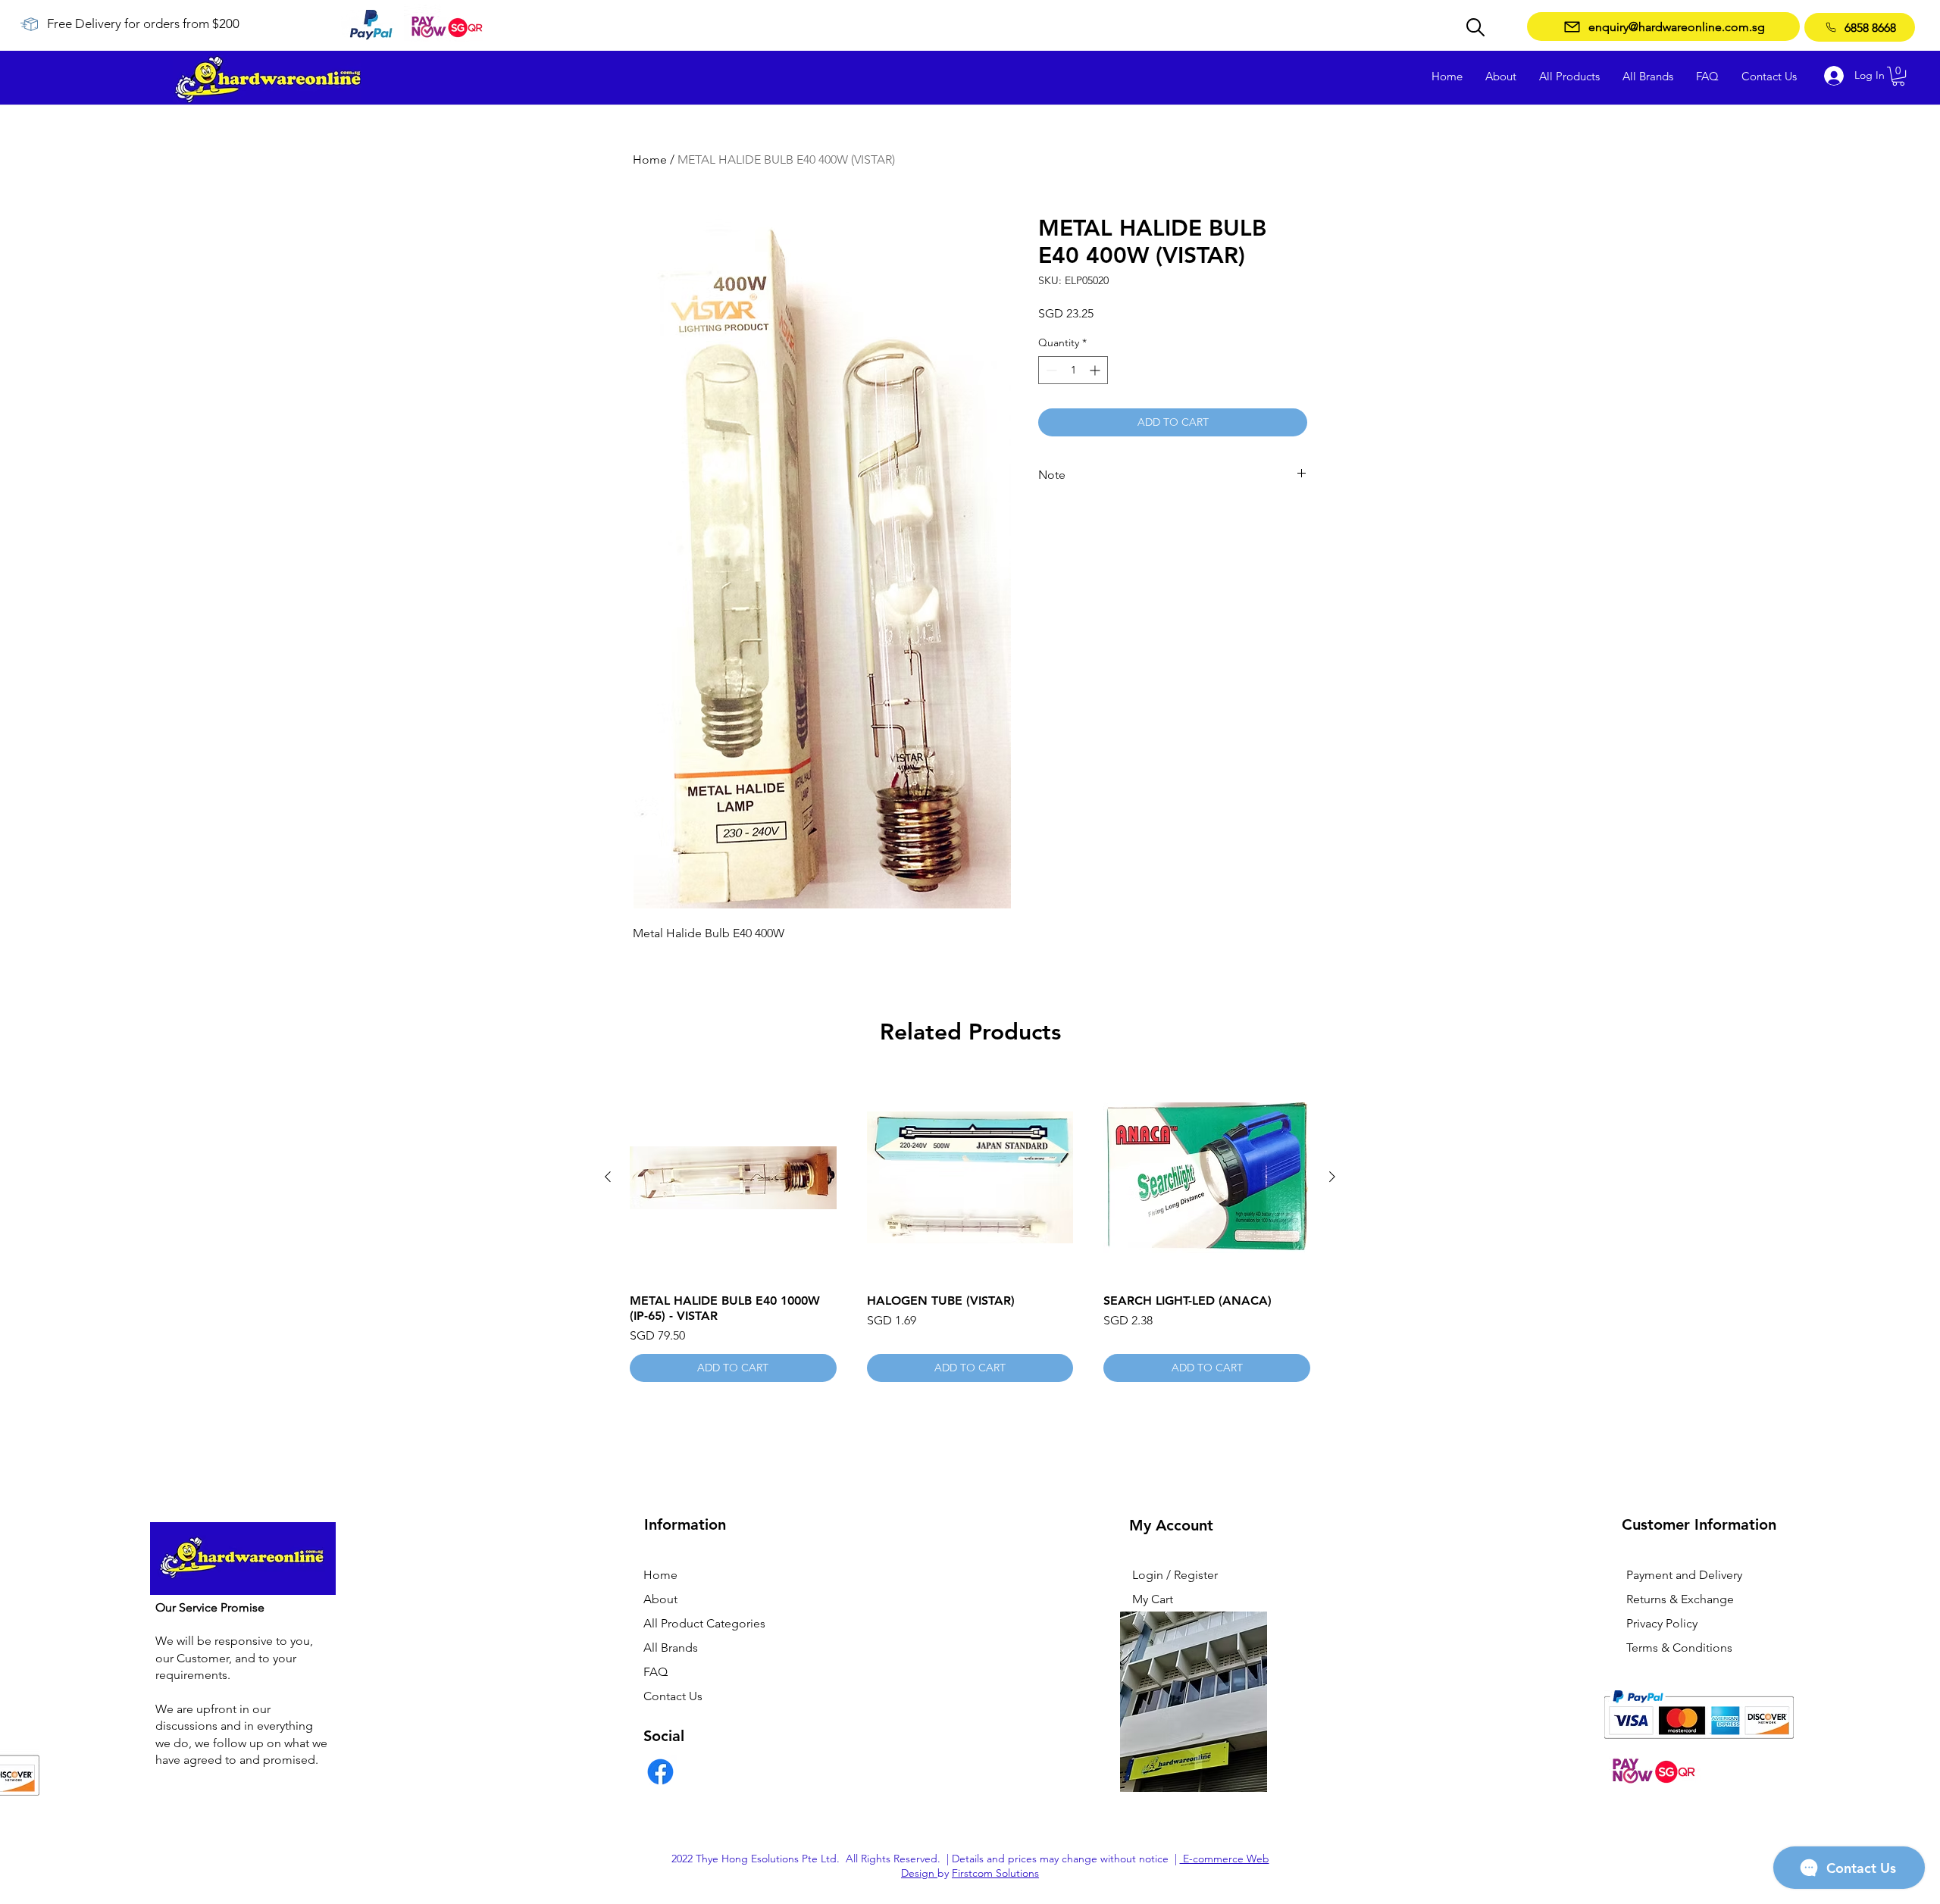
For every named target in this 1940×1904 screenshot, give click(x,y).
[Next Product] (1332, 1177)
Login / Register (1175, 1575)
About (660, 1599)
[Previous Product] (608, 1177)
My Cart (1153, 1599)
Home (650, 159)
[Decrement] (1050, 370)
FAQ (656, 1672)
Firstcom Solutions (995, 1873)
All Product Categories (704, 1623)
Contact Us (673, 1696)
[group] (970, 1228)
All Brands (671, 1648)
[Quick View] (733, 1178)
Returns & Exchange (1680, 1599)
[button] (1898, 76)
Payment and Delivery (1684, 1575)
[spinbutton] (1073, 370)
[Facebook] (660, 1772)
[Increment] (1096, 370)
